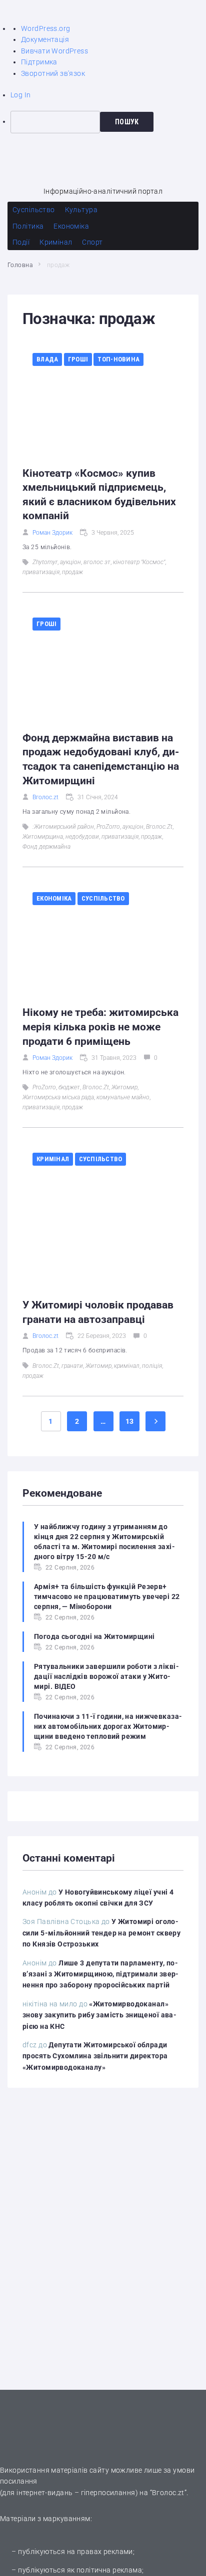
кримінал (127, 1366)
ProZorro (108, 827)
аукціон (70, 562)
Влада (47, 359)
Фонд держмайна (46, 847)
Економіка (54, 898)
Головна (20, 265)
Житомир (124, 1087)
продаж (72, 572)
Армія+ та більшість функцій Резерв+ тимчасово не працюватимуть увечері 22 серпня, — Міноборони (107, 1597)
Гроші (78, 359)
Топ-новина (118, 359)
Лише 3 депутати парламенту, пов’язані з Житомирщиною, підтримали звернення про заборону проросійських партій (100, 1974)
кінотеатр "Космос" (139, 562)
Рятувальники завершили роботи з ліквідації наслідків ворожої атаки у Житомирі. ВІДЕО (106, 1676)
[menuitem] (108, 122)
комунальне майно (123, 1097)
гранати (72, 1366)
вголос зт (97, 562)
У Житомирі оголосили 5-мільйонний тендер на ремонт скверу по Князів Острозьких (101, 1933)
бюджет (69, 1087)
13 (130, 1421)
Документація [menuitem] (45, 39)
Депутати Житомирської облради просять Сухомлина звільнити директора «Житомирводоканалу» (95, 2056)
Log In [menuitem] (21, 95)
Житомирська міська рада (58, 1097)
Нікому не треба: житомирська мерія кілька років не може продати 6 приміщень (100, 1027)
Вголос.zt (45, 797)
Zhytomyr (45, 562)
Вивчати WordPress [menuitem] (54, 51)
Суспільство (103, 898)
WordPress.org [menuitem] (45, 28)
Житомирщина (43, 837)
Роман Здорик (52, 533)
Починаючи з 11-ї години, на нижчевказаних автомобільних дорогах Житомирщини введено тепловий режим (108, 1726)
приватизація (41, 572)
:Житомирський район (63, 827)
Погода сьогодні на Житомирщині (94, 1636)
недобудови (82, 837)
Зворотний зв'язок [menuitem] (53, 73)
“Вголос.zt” (168, 2493)
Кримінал (53, 1159)
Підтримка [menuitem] (39, 62)
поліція (152, 1366)
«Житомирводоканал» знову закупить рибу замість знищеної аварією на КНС (99, 2015)
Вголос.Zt (159, 827)
